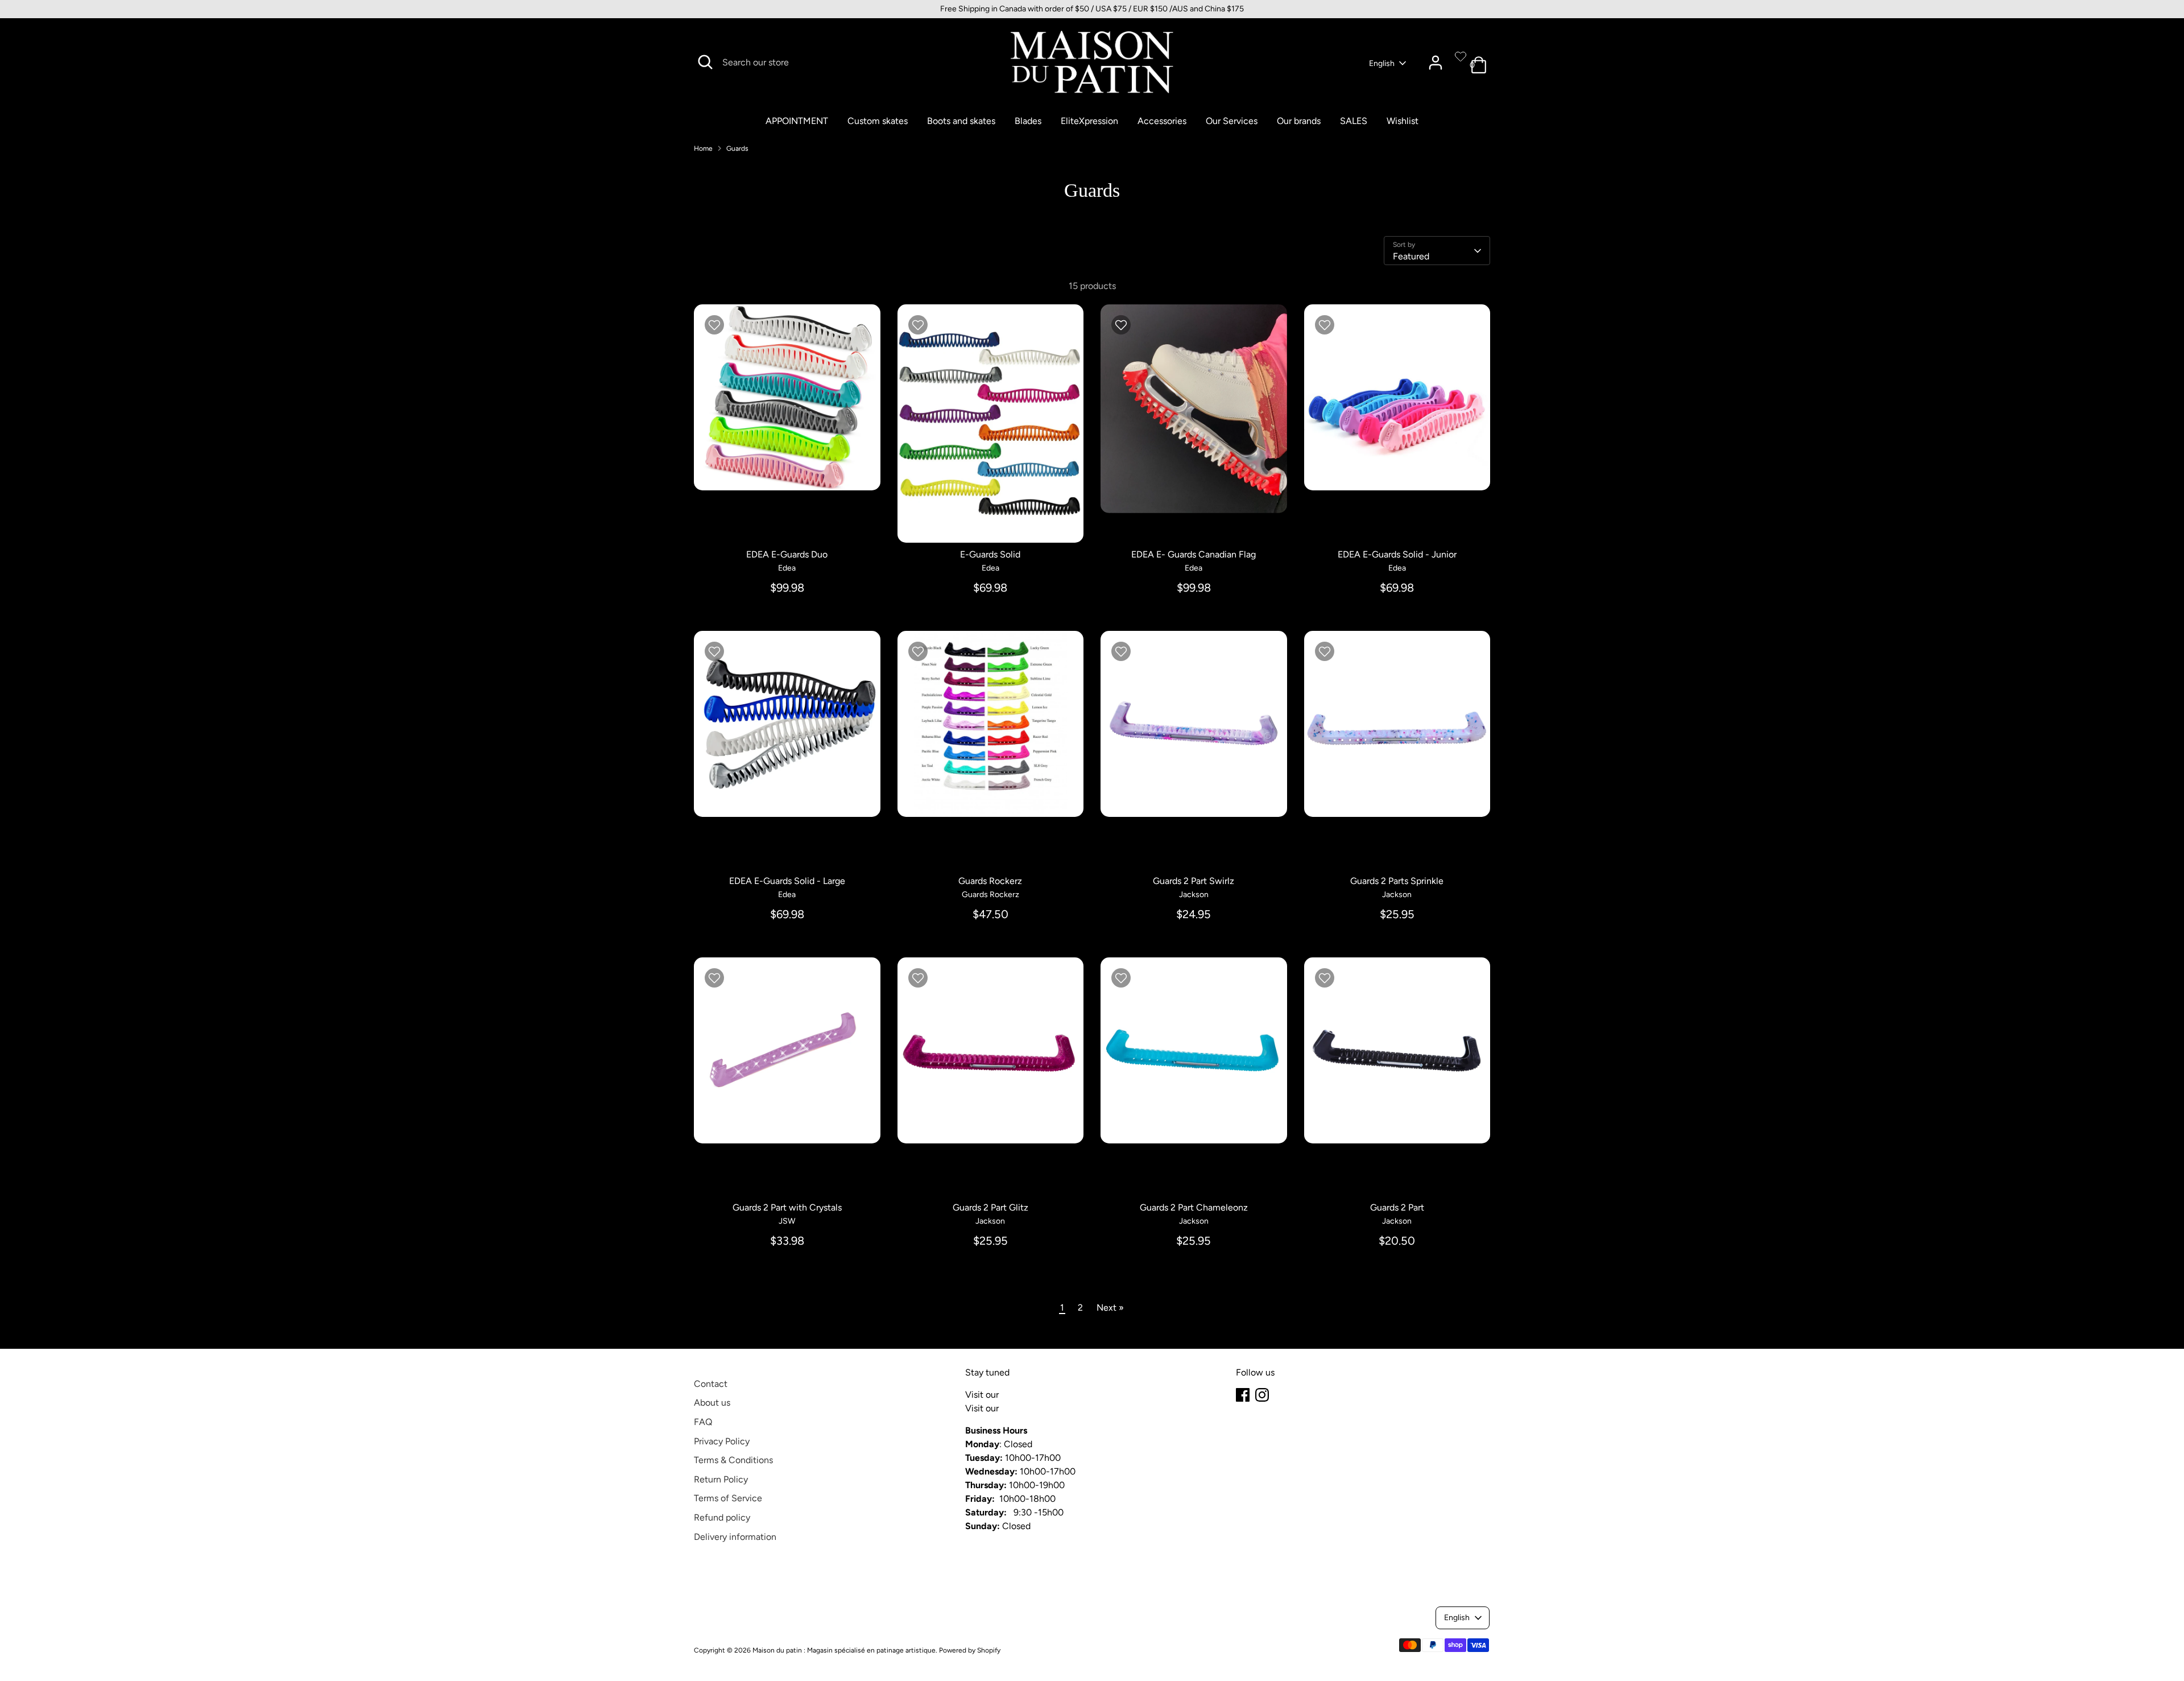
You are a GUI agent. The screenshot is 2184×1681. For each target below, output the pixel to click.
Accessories (1162, 121)
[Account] (1436, 63)
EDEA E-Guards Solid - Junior (1397, 554)
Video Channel (1031, 1408)
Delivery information (735, 1537)
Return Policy (721, 1479)
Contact (711, 1384)
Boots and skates (961, 121)
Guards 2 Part (1397, 1207)
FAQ (703, 1422)
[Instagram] (1262, 1395)
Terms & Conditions (733, 1460)
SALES (1354, 121)
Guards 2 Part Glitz (990, 1207)
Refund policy (722, 1517)
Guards (737, 148)
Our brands (1299, 121)
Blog (1010, 1395)
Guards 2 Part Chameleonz (1194, 1207)
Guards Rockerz (990, 881)
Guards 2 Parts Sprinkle (1397, 881)
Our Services (1232, 121)
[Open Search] (705, 62)
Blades (1028, 121)
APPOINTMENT (797, 121)
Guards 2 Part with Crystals (787, 1207)
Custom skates (878, 121)
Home (703, 148)
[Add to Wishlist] (714, 325)
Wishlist (1403, 121)
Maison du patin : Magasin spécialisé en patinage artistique (844, 1650)
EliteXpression (1089, 121)
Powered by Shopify (970, 1650)
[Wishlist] (1461, 56)
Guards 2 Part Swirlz (1194, 881)
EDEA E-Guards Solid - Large (787, 881)
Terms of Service (728, 1498)
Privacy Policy (722, 1441)
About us (712, 1403)
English (1382, 63)
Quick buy (788, 471)
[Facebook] (1243, 1395)
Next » (1110, 1308)
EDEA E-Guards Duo (787, 554)
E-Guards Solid (990, 554)
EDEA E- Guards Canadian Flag (1194, 554)
